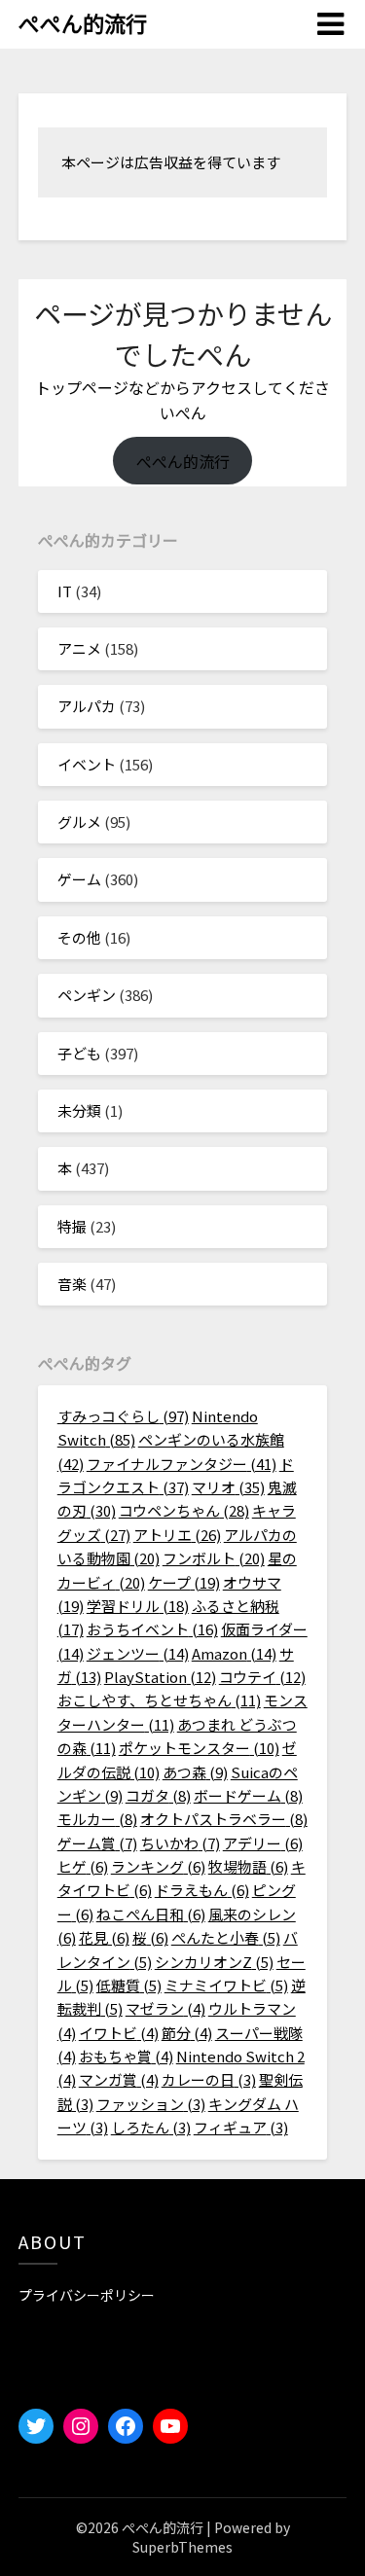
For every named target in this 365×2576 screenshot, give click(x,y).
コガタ (158, 1795)
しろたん (151, 2127)
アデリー (263, 1843)
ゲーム (79, 879)
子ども (79, 1053)
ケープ (184, 1582)
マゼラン (165, 2008)
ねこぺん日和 (151, 1914)
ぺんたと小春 (226, 1937)
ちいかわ (180, 1843)
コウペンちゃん (184, 1510)
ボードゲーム (248, 1795)
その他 (79, 937)
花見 (104, 1937)
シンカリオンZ (214, 1962)
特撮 (72, 1226)
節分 (187, 2033)
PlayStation (160, 1677)
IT (65, 591)
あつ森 (195, 1772)
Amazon (234, 1653)
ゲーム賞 (97, 1843)
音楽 (72, 1284)
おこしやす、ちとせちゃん (159, 1700)
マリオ (228, 1487)
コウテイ (262, 1677)
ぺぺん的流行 (83, 22)
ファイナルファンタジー (182, 1464)
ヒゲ (83, 1866)
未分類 (79, 1110)
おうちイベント (152, 1629)
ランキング (158, 1866)
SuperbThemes (182, 2547)
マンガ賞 (119, 2079)
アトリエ (177, 1535)
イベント (87, 764)
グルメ (79, 822)
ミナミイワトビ (226, 1985)
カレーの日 (209, 2079)
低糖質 (129, 1985)
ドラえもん (202, 1890)
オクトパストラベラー (224, 1819)
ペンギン (87, 995)
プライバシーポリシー (87, 2295)
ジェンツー (138, 1653)
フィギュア (241, 2127)
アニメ (79, 648)
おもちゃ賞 (126, 2056)
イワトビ (119, 2033)
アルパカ (87, 706)
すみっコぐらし (123, 1416)
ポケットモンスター (199, 1748)
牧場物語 (248, 1866)
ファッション (151, 2104)
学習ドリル (138, 1606)
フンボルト (214, 1558)
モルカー (97, 1819)
